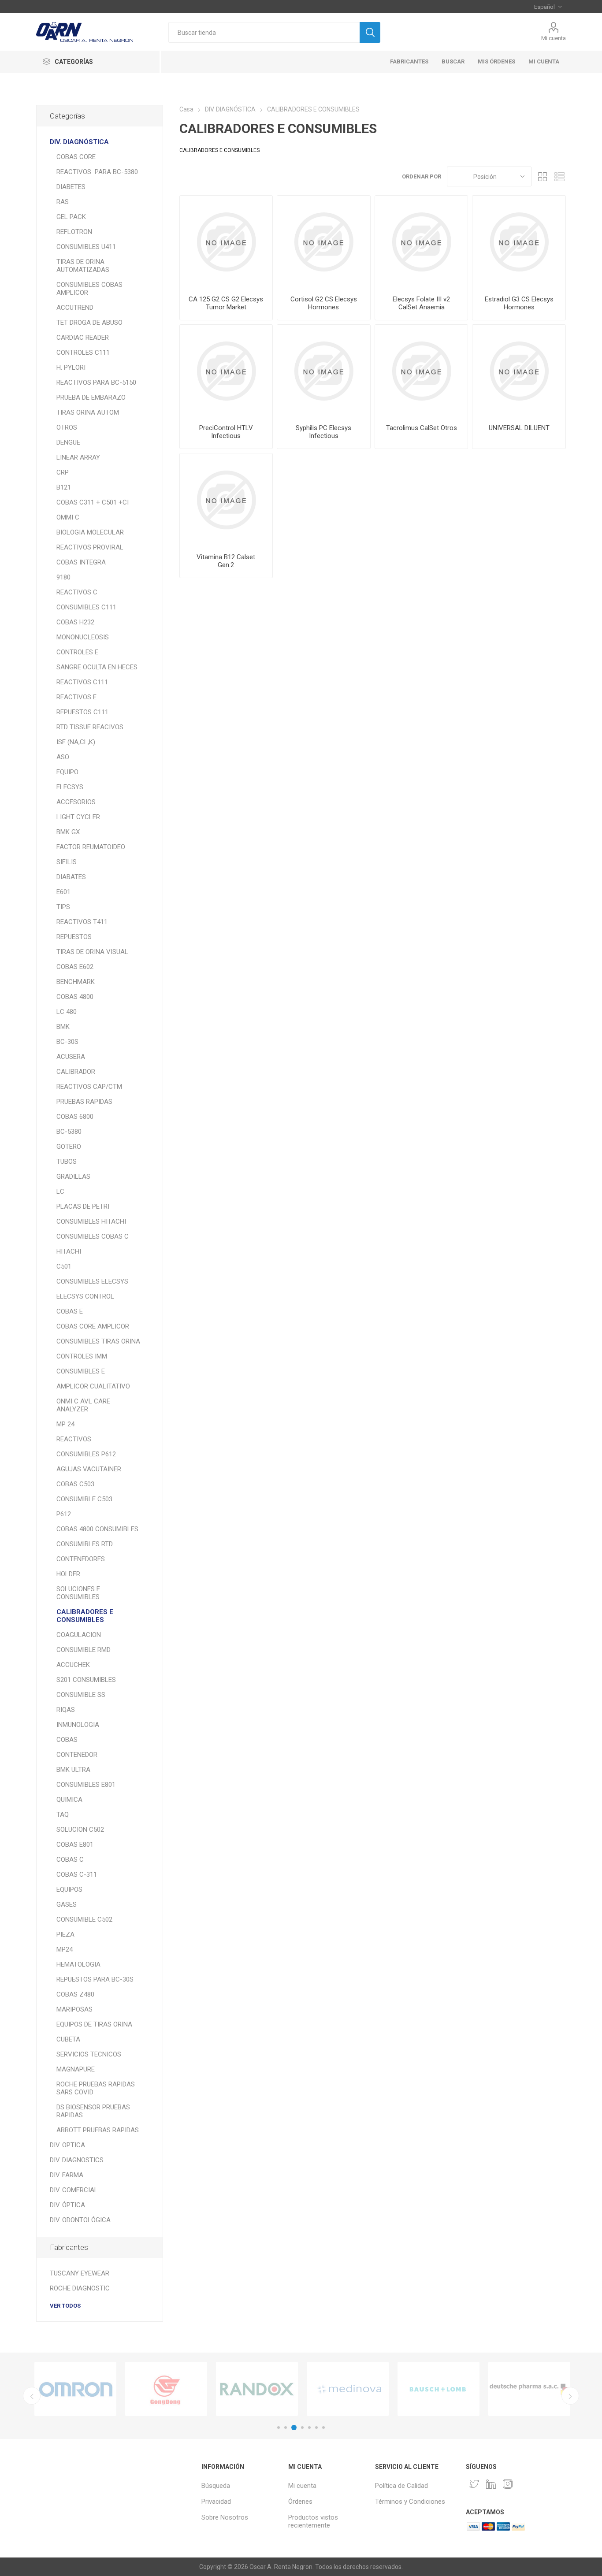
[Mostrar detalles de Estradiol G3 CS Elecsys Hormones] (519, 242)
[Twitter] (474, 2484)
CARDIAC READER (83, 338)
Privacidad (216, 2502)
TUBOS (67, 1162)
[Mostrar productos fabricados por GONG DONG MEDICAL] (166, 2389)
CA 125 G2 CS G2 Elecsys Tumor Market (226, 303)
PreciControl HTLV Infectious (226, 432)
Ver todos (65, 2306)
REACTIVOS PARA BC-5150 (96, 382)
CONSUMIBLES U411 (86, 247)
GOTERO (69, 1147)
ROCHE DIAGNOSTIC (80, 2288)
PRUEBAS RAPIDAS (84, 1102)
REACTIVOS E (76, 697)
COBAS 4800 (75, 997)
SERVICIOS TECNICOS (89, 2054)
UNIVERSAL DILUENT (519, 428)
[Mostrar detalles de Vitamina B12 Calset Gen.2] (226, 500)
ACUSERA (71, 1057)
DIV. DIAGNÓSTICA (79, 142)
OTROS (67, 427)
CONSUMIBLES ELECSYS (92, 1281)
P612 (64, 1514)
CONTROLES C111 (83, 353)
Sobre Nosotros (225, 2517)
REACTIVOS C (77, 592)
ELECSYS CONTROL (85, 1296)
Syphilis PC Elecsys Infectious (323, 432)
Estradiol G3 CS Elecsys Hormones (519, 303)
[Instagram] (508, 2484)
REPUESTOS (74, 937)
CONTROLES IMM (82, 1356)
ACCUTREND (75, 308)
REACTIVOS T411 (82, 922)
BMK (63, 1027)
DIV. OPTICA (67, 2145)
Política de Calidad (401, 2486)
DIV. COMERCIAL (74, 2190)
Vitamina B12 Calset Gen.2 (226, 561)
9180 (63, 577)
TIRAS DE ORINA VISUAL (92, 952)
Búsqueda (216, 2486)
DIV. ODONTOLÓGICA (80, 2220)
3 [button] (294, 2428)
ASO (63, 757)
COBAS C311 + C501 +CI (93, 502)
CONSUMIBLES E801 (86, 1785)
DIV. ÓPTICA (67, 2205)
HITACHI (69, 1251)
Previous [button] (32, 2396)
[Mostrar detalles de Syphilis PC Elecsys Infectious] (324, 371)
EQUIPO (67, 772)
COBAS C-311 (77, 1874)
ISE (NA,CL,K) (76, 742)
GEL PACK (71, 217)
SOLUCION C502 (80, 1830)
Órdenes (300, 2502)
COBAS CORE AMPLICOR (93, 1326)
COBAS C (70, 1860)
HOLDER (68, 1574)
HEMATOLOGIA (78, 1964)
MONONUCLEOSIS (83, 637)
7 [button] (323, 2428)
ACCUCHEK (73, 1665)
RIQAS (66, 1710)
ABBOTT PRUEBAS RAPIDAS (98, 2130)
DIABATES (71, 877)
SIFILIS (67, 862)
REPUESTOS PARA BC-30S (95, 1979)
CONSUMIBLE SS (81, 1695)
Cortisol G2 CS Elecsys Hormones (324, 303)
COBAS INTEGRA (81, 562)
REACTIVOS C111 (82, 682)
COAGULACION (79, 1635)
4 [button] (302, 2428)
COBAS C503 (75, 1484)
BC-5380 (69, 1132)
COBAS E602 (75, 967)
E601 (63, 892)
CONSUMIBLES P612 (86, 1454)
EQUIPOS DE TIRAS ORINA (94, 2024)
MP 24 (65, 1424)
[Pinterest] (491, 2484)
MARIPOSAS (74, 2009)
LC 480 (67, 1012)
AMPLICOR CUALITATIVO (93, 1386)
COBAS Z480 (75, 1994)
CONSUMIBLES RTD (85, 1544)
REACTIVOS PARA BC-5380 (97, 172)
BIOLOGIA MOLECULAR (90, 532)
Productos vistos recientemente (313, 2521)
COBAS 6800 (75, 1117)
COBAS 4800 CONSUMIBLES (97, 1529)
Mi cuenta (554, 38)
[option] (75, 2389)
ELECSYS (70, 787)
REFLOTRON (74, 232)
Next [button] (570, 2396)
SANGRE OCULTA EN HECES (97, 667)
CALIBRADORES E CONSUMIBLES (85, 1616)
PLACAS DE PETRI (83, 1206)
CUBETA (68, 2039)
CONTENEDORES (81, 1559)
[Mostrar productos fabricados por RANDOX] (257, 2389)
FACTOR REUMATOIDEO (91, 847)
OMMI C (68, 517)
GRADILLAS (73, 1177)
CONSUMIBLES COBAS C (93, 1236)
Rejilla (543, 176)
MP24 (65, 1949)
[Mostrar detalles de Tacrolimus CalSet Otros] (422, 371)
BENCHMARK (76, 982)
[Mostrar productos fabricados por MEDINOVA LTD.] (348, 2389)
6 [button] (316, 2428)
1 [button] (279, 2428)
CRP (63, 472)
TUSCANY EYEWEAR (80, 2273)
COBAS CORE (76, 157)
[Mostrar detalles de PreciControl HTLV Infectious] (226, 371)
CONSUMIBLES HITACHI (91, 1221)
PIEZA (65, 1934)
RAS (63, 202)
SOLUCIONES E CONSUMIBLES (78, 1593)
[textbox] (264, 32)
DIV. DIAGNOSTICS (77, 2160)
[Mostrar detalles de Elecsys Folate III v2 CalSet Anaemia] (422, 242)
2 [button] (286, 2428)
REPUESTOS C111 (82, 712)
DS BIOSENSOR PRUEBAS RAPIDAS (93, 2111)
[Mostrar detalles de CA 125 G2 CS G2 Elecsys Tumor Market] (226, 242)
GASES (67, 1904)
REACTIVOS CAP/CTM (89, 1087)
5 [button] (309, 2428)
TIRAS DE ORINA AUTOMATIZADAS (83, 266)
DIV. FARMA (67, 2175)
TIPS (63, 907)
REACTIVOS (74, 1439)
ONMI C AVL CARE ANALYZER (83, 1405)
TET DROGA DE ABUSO (89, 323)
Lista (559, 176)
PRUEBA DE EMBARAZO (91, 397)
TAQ (63, 1815)
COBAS (67, 1740)
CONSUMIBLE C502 (84, 1919)
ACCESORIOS (76, 802)
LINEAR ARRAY (78, 457)
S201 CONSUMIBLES (86, 1680)
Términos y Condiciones (410, 2502)
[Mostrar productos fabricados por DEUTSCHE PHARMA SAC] (529, 2389)
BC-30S (67, 1042)
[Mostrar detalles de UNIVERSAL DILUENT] (519, 371)
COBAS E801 (75, 1845)
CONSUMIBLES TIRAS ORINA (98, 1341)
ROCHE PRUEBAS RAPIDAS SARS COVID (96, 2088)
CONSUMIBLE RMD (84, 1650)
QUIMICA (69, 1800)
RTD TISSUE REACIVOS (90, 727)
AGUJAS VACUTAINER (89, 1469)
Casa (186, 109)
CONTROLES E (77, 652)
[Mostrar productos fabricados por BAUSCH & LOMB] (438, 2389)
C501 (64, 1266)
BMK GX (68, 832)
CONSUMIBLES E (81, 1371)
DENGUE (68, 442)
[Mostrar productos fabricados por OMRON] (75, 2389)
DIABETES (71, 187)
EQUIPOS (69, 1889)
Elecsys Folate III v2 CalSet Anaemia (421, 303)
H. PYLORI (71, 367)
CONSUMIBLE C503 (84, 1499)
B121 (64, 487)
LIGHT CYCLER (78, 817)
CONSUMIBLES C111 (86, 607)
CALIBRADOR (76, 1072)
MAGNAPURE (76, 2069)
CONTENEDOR (77, 1755)
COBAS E (70, 1311)
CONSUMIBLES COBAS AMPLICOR (89, 289)
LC (60, 1191)
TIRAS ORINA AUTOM (88, 412)
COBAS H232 (75, 622)
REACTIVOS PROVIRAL (90, 547)
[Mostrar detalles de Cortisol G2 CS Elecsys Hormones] (324, 242)
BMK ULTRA (73, 1770)
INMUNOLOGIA (78, 1725)
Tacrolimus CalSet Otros (422, 428)
